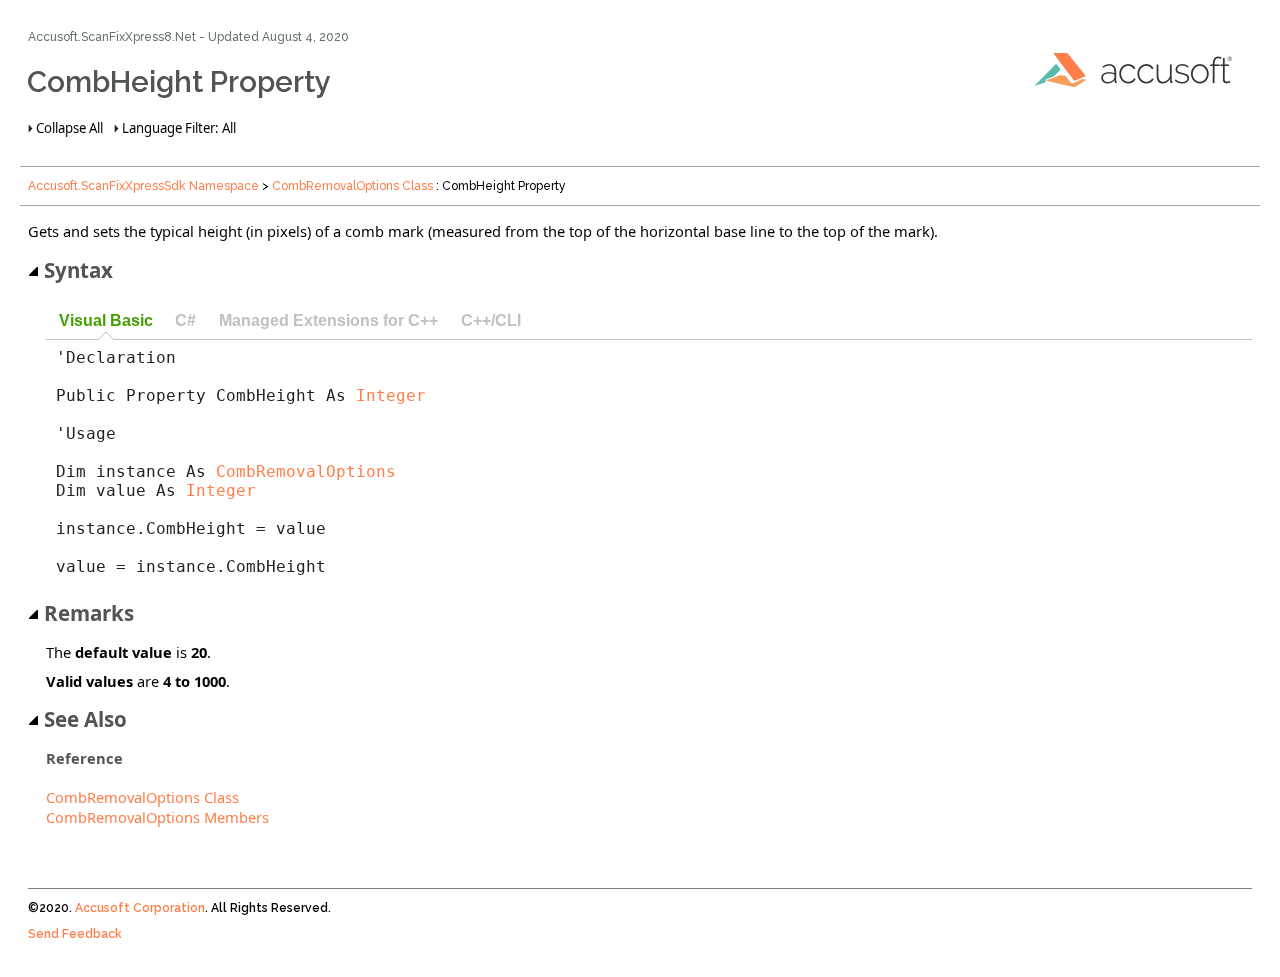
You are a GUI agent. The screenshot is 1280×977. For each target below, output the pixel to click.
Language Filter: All (179, 128)
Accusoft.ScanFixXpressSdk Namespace (143, 186)
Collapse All (69, 128)
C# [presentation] (185, 320)
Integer (391, 395)
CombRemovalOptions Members (157, 817)
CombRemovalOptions (306, 471)
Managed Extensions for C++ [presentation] (328, 320)
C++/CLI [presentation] (491, 320)
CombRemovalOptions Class (352, 186)
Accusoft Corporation (140, 908)
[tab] (105, 321)
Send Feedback (75, 934)
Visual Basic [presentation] (106, 320)
